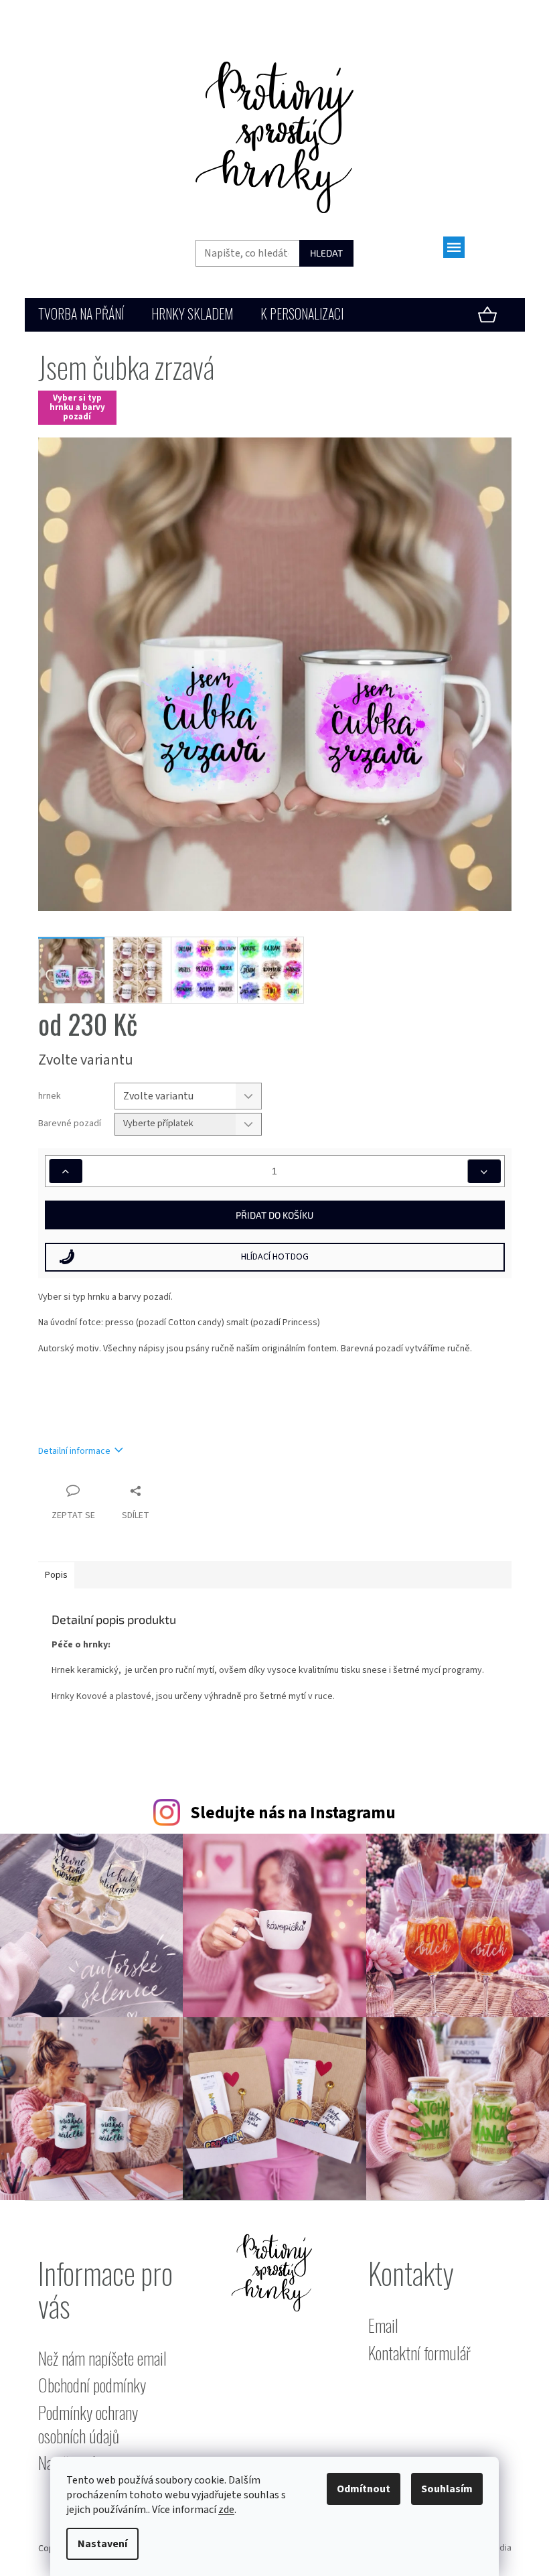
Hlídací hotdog (275, 1257)
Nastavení (102, 2544)
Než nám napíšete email (102, 2359)
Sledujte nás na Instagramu (293, 1813)
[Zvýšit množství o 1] (66, 1171)
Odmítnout (364, 2489)
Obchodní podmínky (92, 2385)
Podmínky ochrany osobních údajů (88, 2424)
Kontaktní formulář (419, 2353)
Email (383, 2326)
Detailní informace (74, 1451)
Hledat (326, 253)
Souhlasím (447, 2489)
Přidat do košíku (274, 1215)
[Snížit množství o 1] (484, 1171)
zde (226, 2510)
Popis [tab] (56, 1575)
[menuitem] (81, 315)
